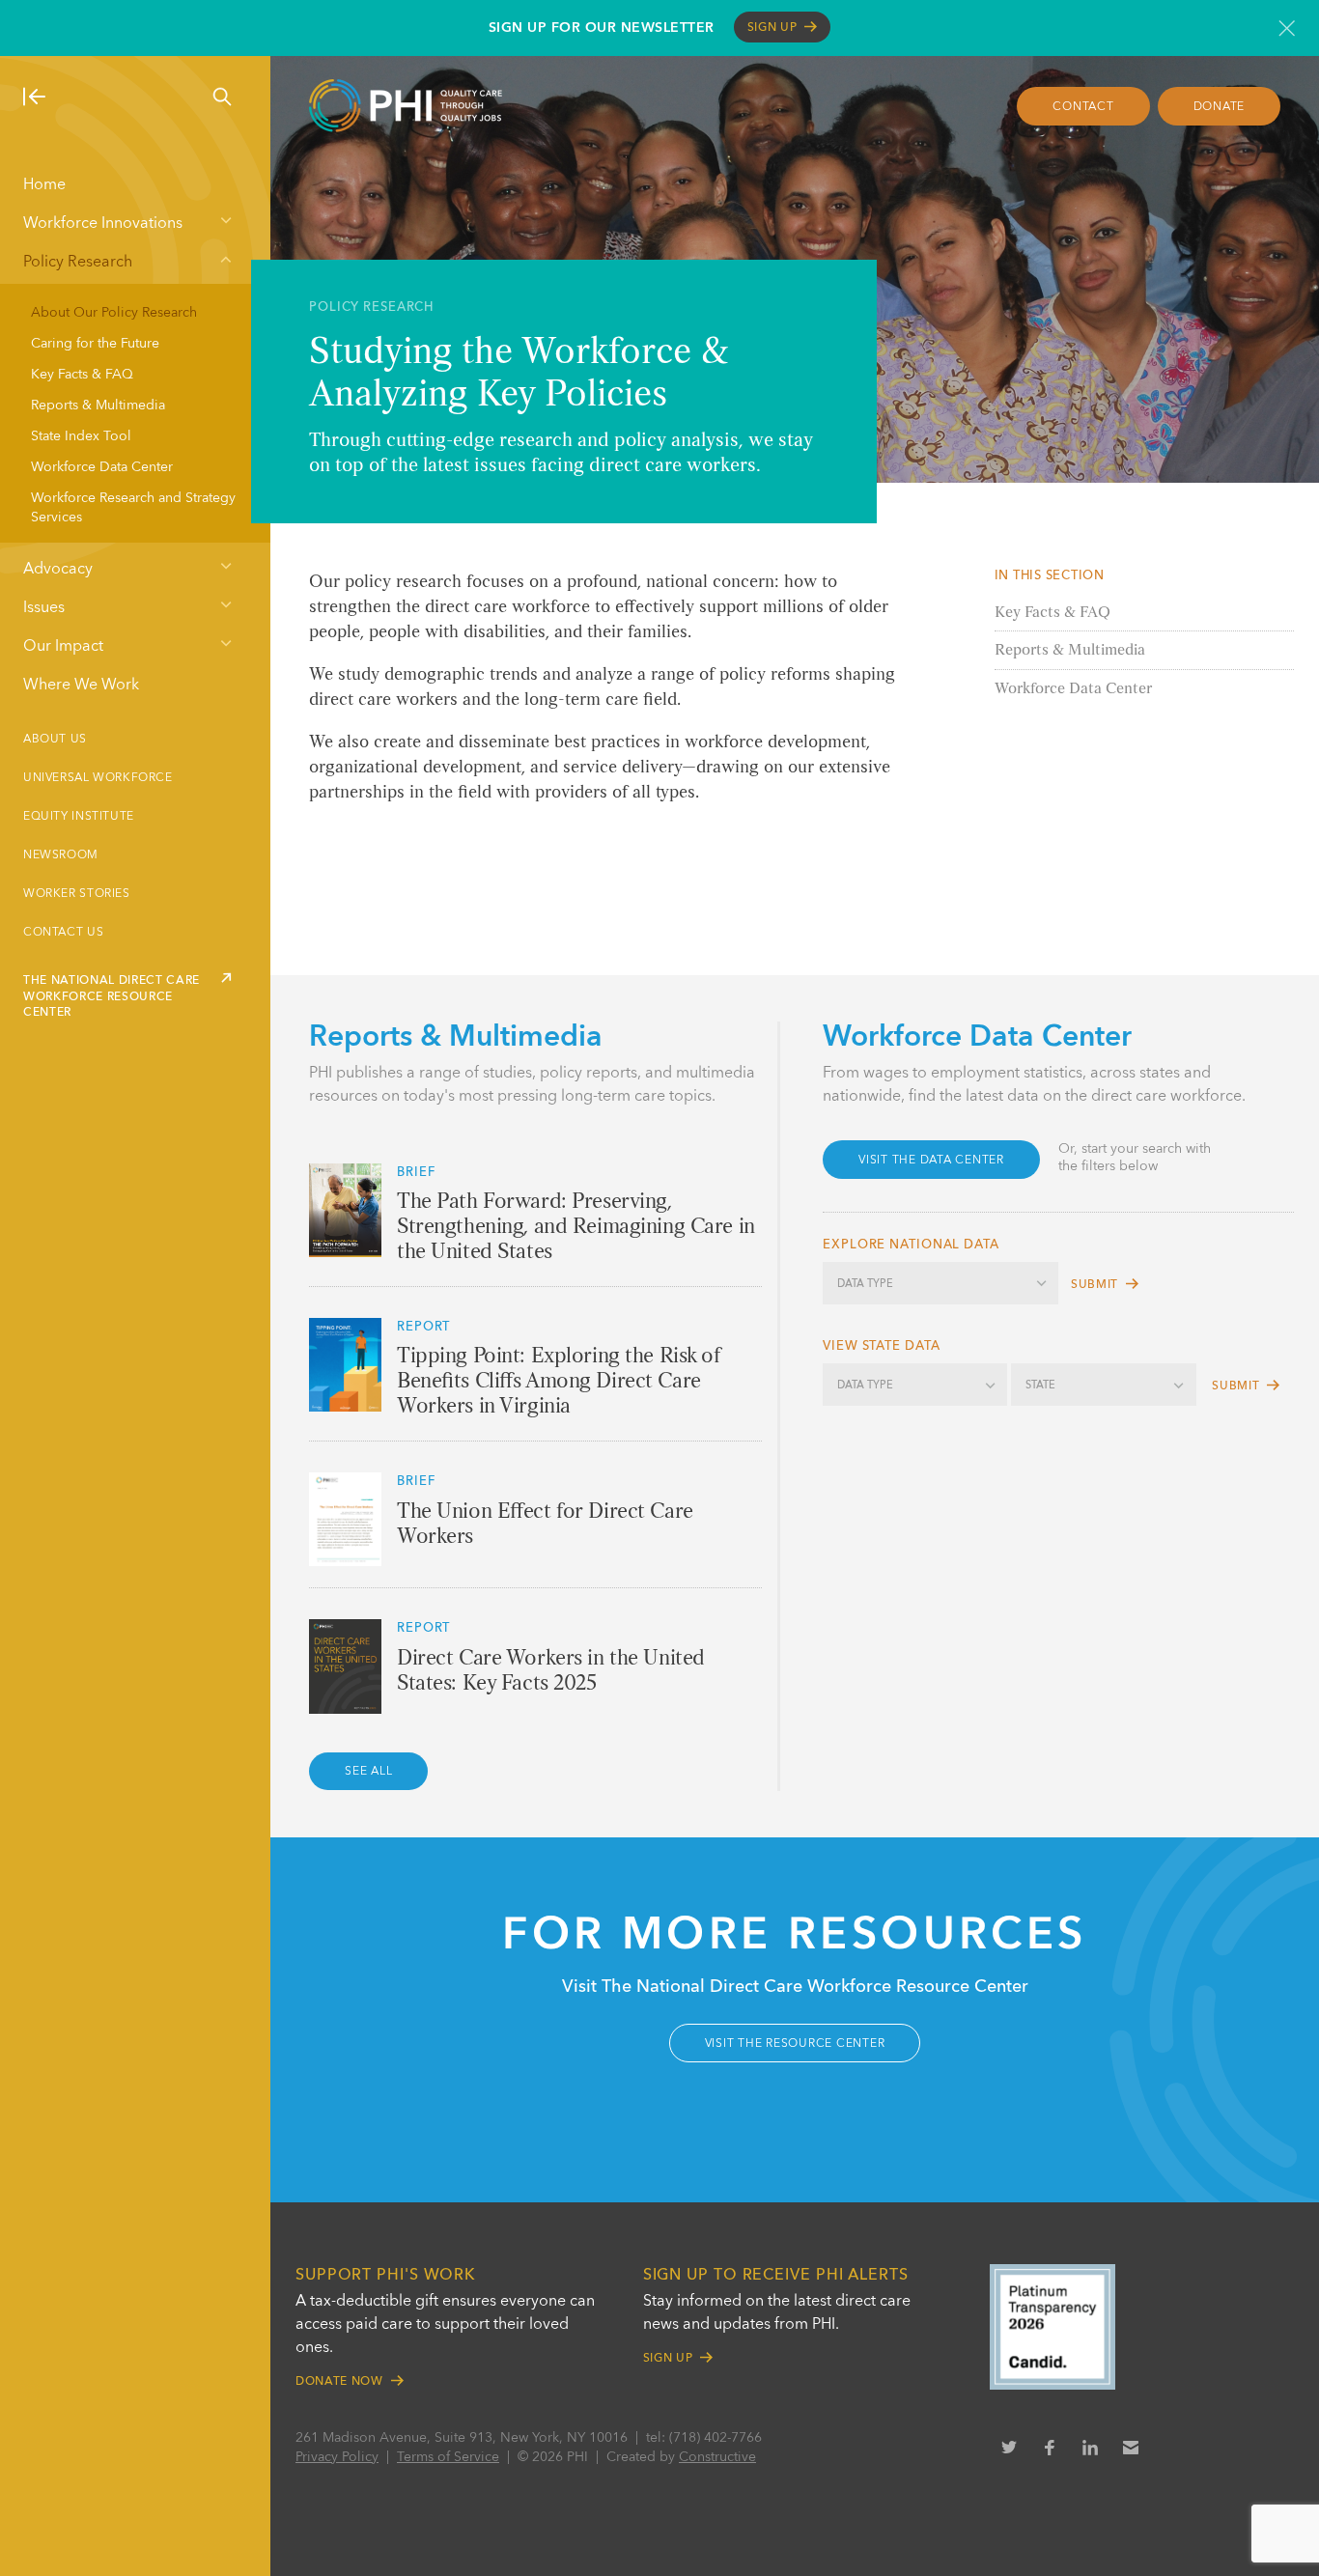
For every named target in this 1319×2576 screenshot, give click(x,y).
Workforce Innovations (103, 224)
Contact (1083, 107)
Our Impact (63, 647)
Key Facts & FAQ (82, 375)
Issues (44, 608)
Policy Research (78, 263)
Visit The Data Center (931, 1161)
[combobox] (940, 1283)
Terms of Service (448, 2457)
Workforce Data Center (102, 467)
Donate (1220, 107)
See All (368, 1772)
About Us (55, 740)
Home (44, 185)
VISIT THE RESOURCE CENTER (795, 2044)
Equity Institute (79, 817)
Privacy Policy (337, 2457)
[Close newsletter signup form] (1287, 28)
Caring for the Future (95, 344)
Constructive (717, 2457)
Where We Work (81, 686)
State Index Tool (81, 436)
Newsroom (61, 855)
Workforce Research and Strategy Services (133, 508)
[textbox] (940, 1285)
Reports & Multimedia (98, 406)
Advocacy (58, 570)
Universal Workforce (98, 778)
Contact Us (63, 933)
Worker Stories (77, 894)
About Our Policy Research (114, 313)
